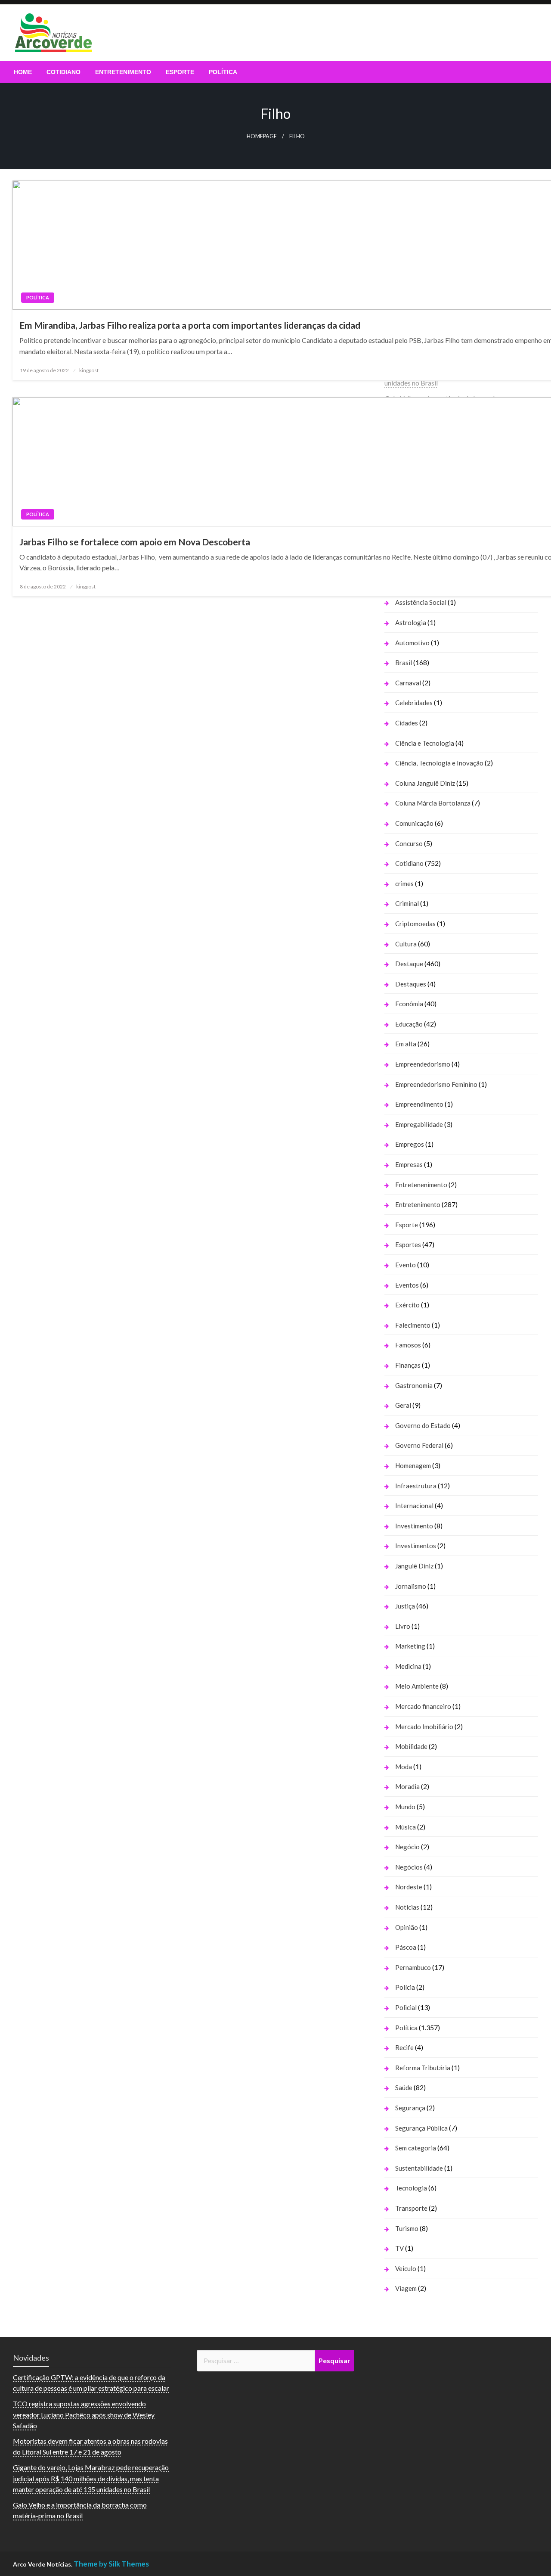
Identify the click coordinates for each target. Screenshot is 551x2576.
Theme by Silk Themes (111, 2564)
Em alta (406, 1044)
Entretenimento (123, 72)
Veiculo (406, 2268)
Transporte (411, 2208)
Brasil (404, 663)
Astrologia (411, 622)
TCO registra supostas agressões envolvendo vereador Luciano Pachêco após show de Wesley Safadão (84, 2414)
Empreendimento (419, 1104)
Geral (403, 1405)
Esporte (180, 72)
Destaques (411, 984)
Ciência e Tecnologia (425, 743)
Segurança (410, 2108)
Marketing (410, 1646)
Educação (409, 1024)
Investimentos (416, 1546)
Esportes (408, 1244)
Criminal (407, 903)
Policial (406, 2007)
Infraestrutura (416, 1486)
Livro (403, 1626)
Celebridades (414, 703)
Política (223, 72)
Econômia (409, 1004)
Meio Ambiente (417, 1686)
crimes (404, 884)
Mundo (405, 1807)
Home (23, 72)
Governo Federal (419, 1445)
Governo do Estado (423, 1425)
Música (406, 1827)
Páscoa (406, 1947)
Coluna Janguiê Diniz (425, 783)
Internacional (414, 1506)
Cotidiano (63, 72)
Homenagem (413, 1465)
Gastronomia (414, 1385)
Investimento (414, 1526)
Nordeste (409, 1887)
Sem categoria (416, 2148)
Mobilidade (411, 1746)
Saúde (404, 2088)
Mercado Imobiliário (424, 1727)
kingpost (89, 370)
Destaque (409, 964)
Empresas (409, 1164)
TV (399, 2248)
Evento (406, 1265)
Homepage (262, 136)
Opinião (407, 1927)
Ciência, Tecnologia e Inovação (439, 763)
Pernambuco (413, 1967)
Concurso (409, 843)
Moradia (407, 1786)
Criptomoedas (415, 924)
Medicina (408, 1666)
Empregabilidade (419, 1124)
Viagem (406, 2288)
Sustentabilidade (419, 2168)
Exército (407, 1305)
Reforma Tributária (423, 2068)
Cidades (407, 723)
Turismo (407, 2228)
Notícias (407, 1907)
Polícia (405, 1987)
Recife (404, 2047)
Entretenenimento (421, 1185)
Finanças (408, 1365)
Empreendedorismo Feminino (436, 1084)
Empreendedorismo (423, 1064)
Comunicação (414, 823)
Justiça (405, 1606)
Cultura (406, 944)
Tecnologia (411, 2188)
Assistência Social (421, 602)
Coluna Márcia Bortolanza (433, 803)
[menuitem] (23, 72)
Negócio (407, 1847)
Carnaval (408, 683)
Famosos (408, 1345)
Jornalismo (411, 1586)
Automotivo (412, 643)
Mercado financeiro (423, 1706)
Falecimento (413, 1325)
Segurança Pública (421, 2128)
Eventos (407, 1285)
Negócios (409, 1867)
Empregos (410, 1144)
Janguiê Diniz (414, 1566)
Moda (404, 1767)
